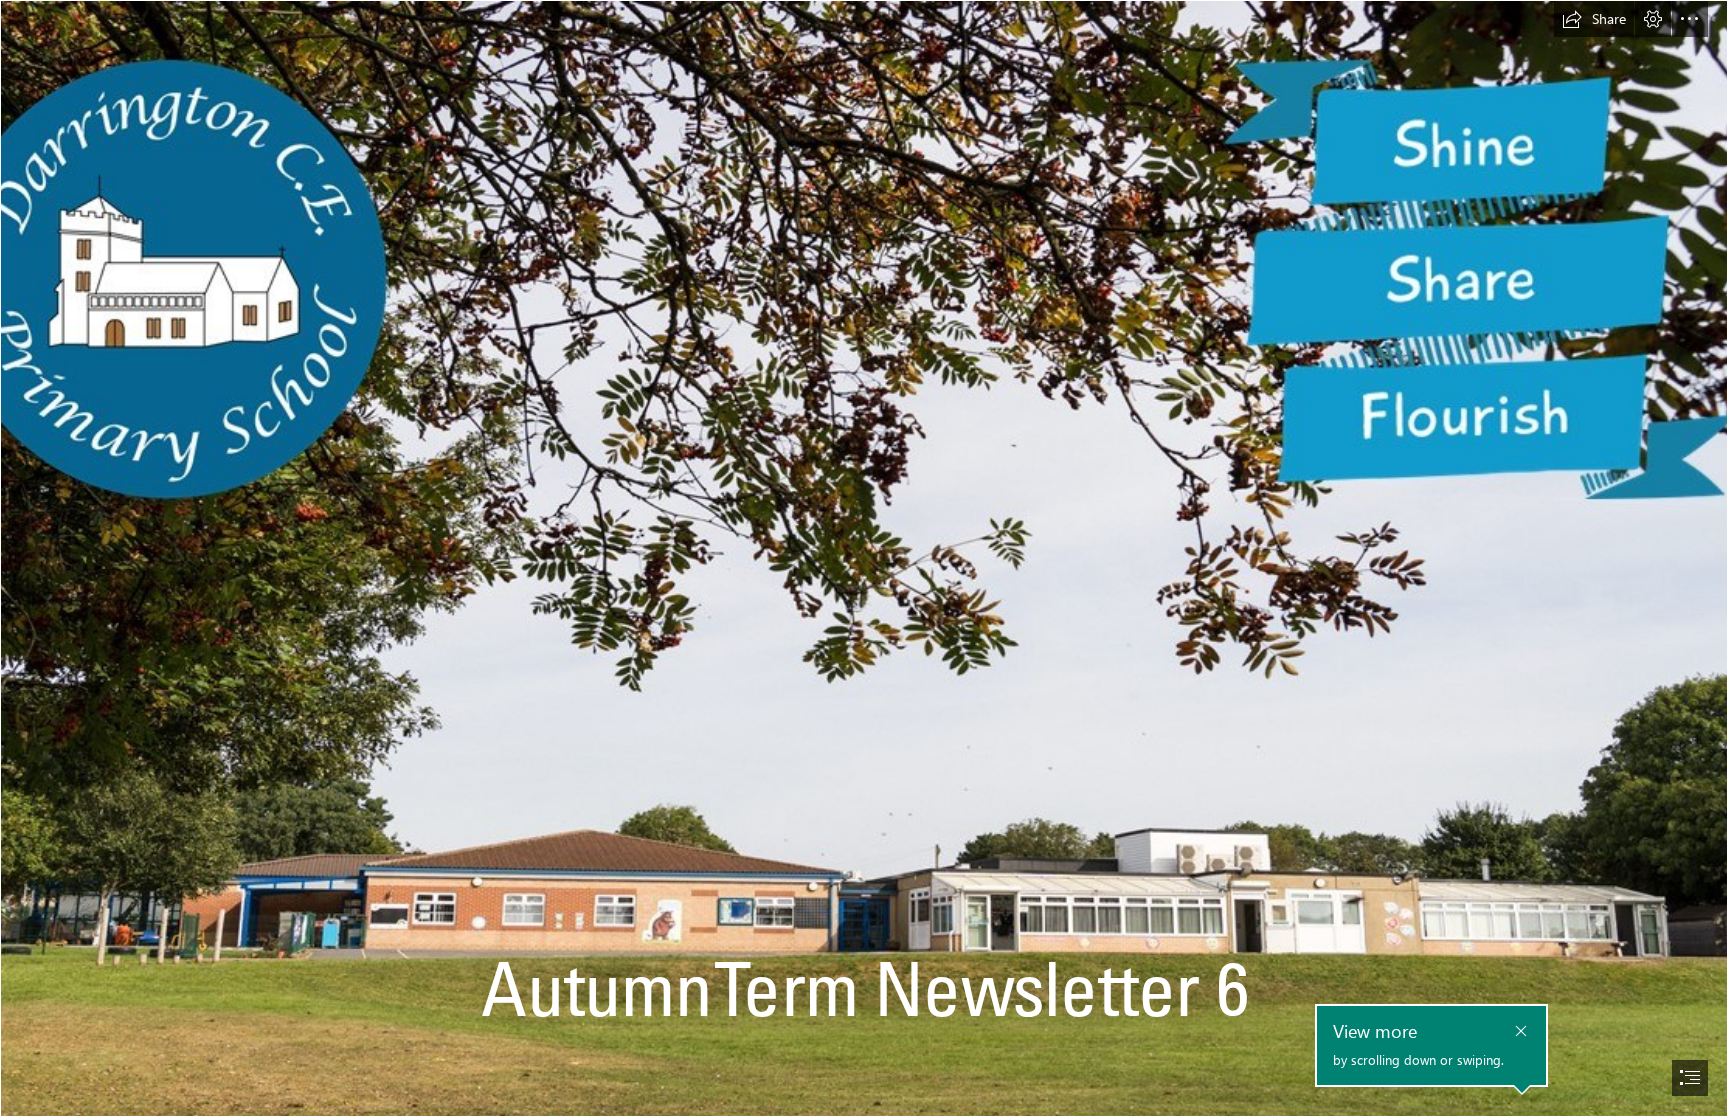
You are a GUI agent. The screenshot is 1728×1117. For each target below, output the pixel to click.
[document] (864, 558)
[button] (1594, 19)
